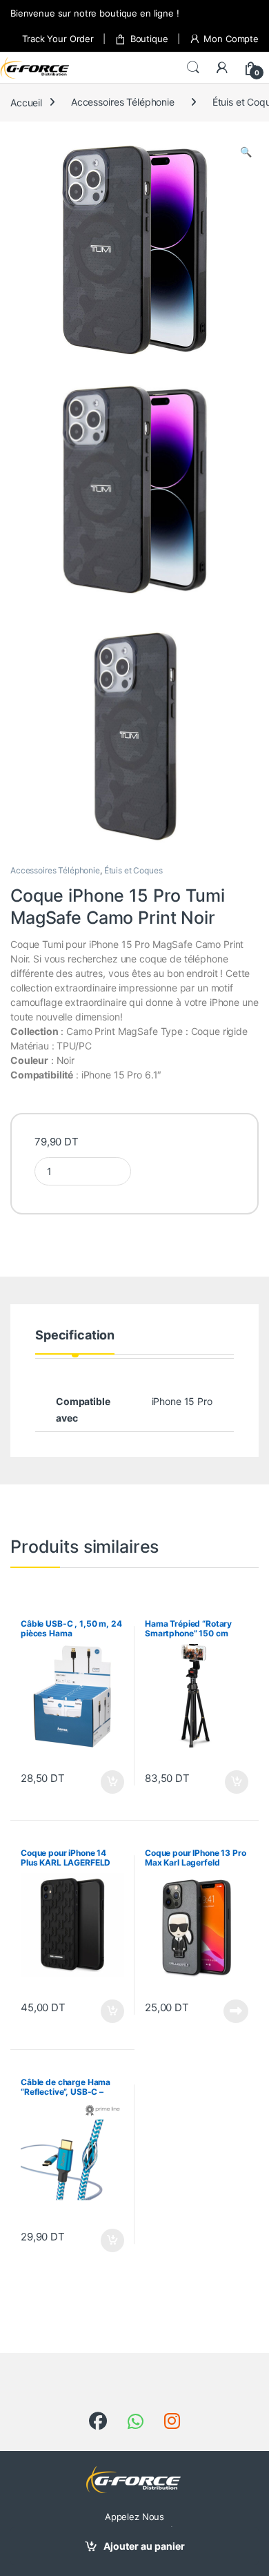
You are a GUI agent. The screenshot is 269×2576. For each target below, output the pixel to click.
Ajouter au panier (144, 2546)
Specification (75, 1336)
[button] (246, 152)
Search (193, 68)
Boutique (149, 39)
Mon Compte (231, 39)
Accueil (26, 102)
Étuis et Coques (133, 870)
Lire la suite (236, 2011)
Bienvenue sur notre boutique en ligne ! (95, 13)
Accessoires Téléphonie (123, 102)
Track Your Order (58, 39)
